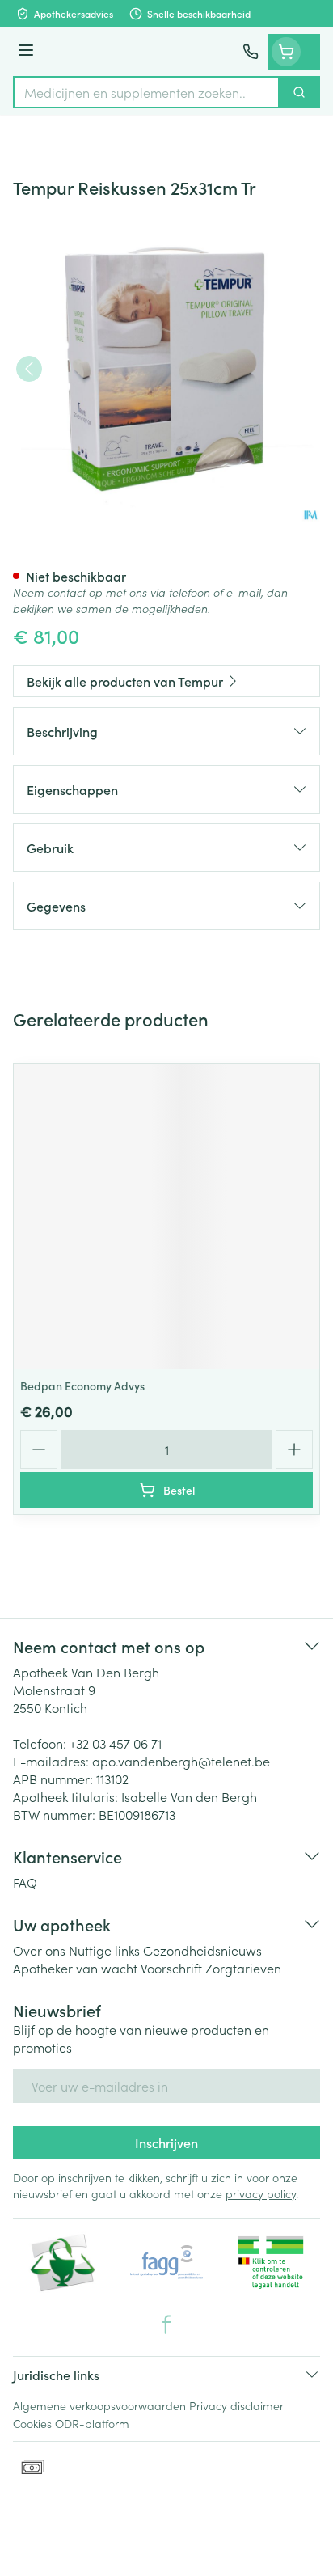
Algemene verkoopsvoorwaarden (99, 2405)
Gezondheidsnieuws (202, 1950)
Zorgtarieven (243, 1968)
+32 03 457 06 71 (116, 1743)
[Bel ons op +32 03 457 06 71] (251, 52)
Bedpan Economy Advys (82, 1385)
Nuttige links (104, 1950)
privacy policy (261, 2193)
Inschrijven (166, 2142)
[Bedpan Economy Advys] (166, 1216)
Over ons (39, 1950)
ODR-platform (92, 2423)
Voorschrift (171, 1968)
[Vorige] (29, 369)
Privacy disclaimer (236, 2405)
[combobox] (146, 92)
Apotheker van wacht (75, 1968)
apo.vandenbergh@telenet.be (181, 1761)
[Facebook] (166, 2324)
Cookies (32, 2423)
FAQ (25, 1882)
